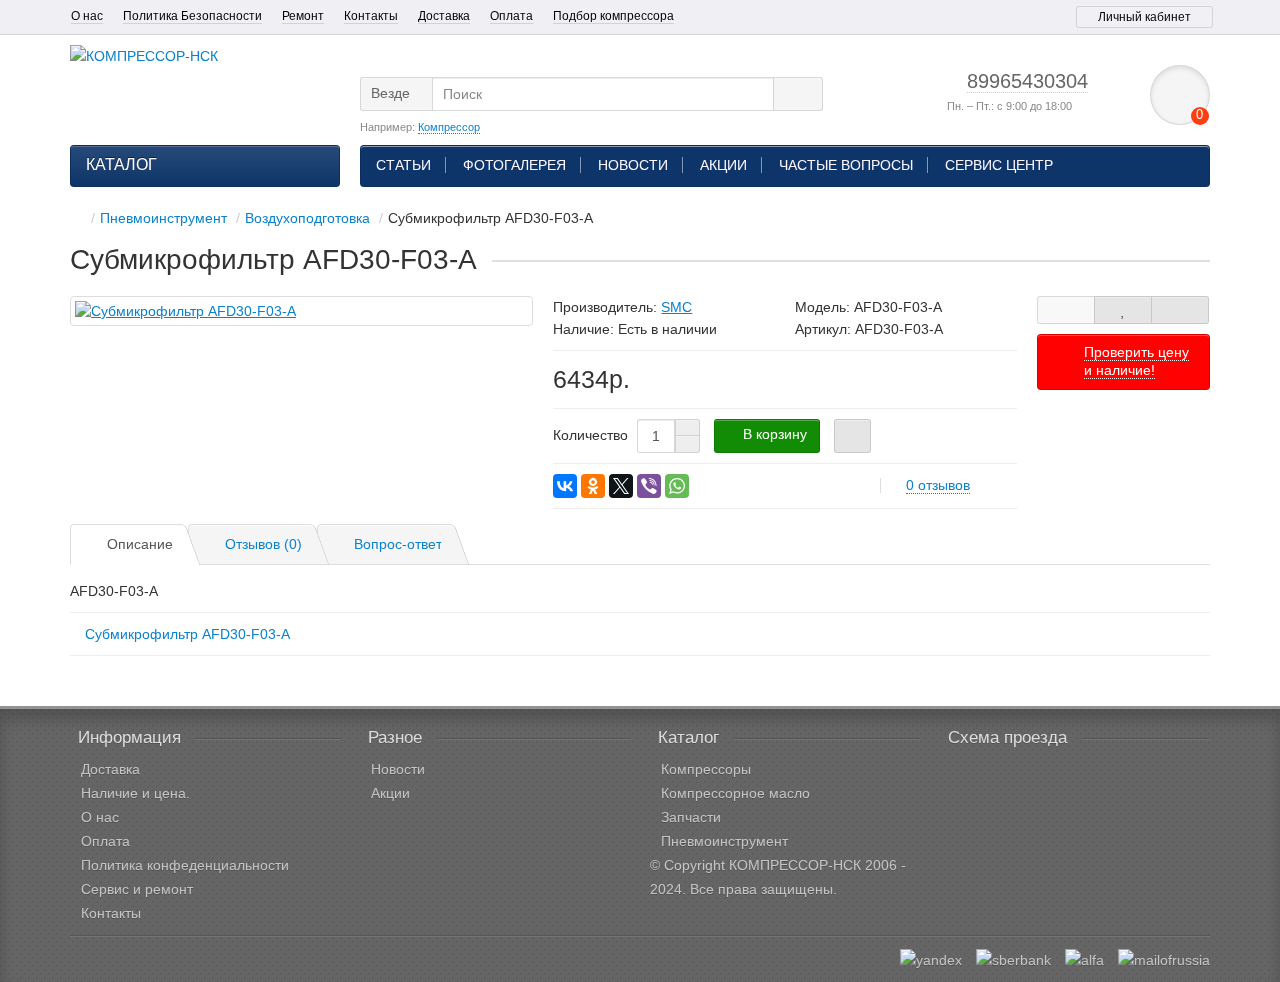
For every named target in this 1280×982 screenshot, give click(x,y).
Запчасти (691, 817)
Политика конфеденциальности (185, 865)
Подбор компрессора (613, 16)
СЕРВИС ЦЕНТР (999, 165)
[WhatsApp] (677, 486)
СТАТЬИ (403, 165)
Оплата (511, 16)
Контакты (371, 16)
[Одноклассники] (593, 486)
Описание (140, 544)
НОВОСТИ (633, 165)
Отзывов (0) (263, 544)
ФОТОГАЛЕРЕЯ (514, 165)
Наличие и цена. (135, 793)
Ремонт (303, 16)
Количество (590, 435)
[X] (621, 486)
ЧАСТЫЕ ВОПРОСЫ (846, 165)
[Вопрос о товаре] (1066, 310)
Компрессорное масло (735, 793)
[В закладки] (1123, 310)
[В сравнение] (1180, 310)
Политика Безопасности (192, 16)
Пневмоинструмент (724, 841)
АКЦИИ (723, 165)
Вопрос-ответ (398, 544)
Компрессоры (706, 769)
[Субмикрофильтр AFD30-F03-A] (301, 311)
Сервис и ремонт (137, 889)
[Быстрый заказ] (852, 436)
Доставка (444, 16)
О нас (87, 16)
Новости (398, 769)
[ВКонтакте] (565, 486)
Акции (390, 793)
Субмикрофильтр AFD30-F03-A (187, 634)
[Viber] (649, 486)
